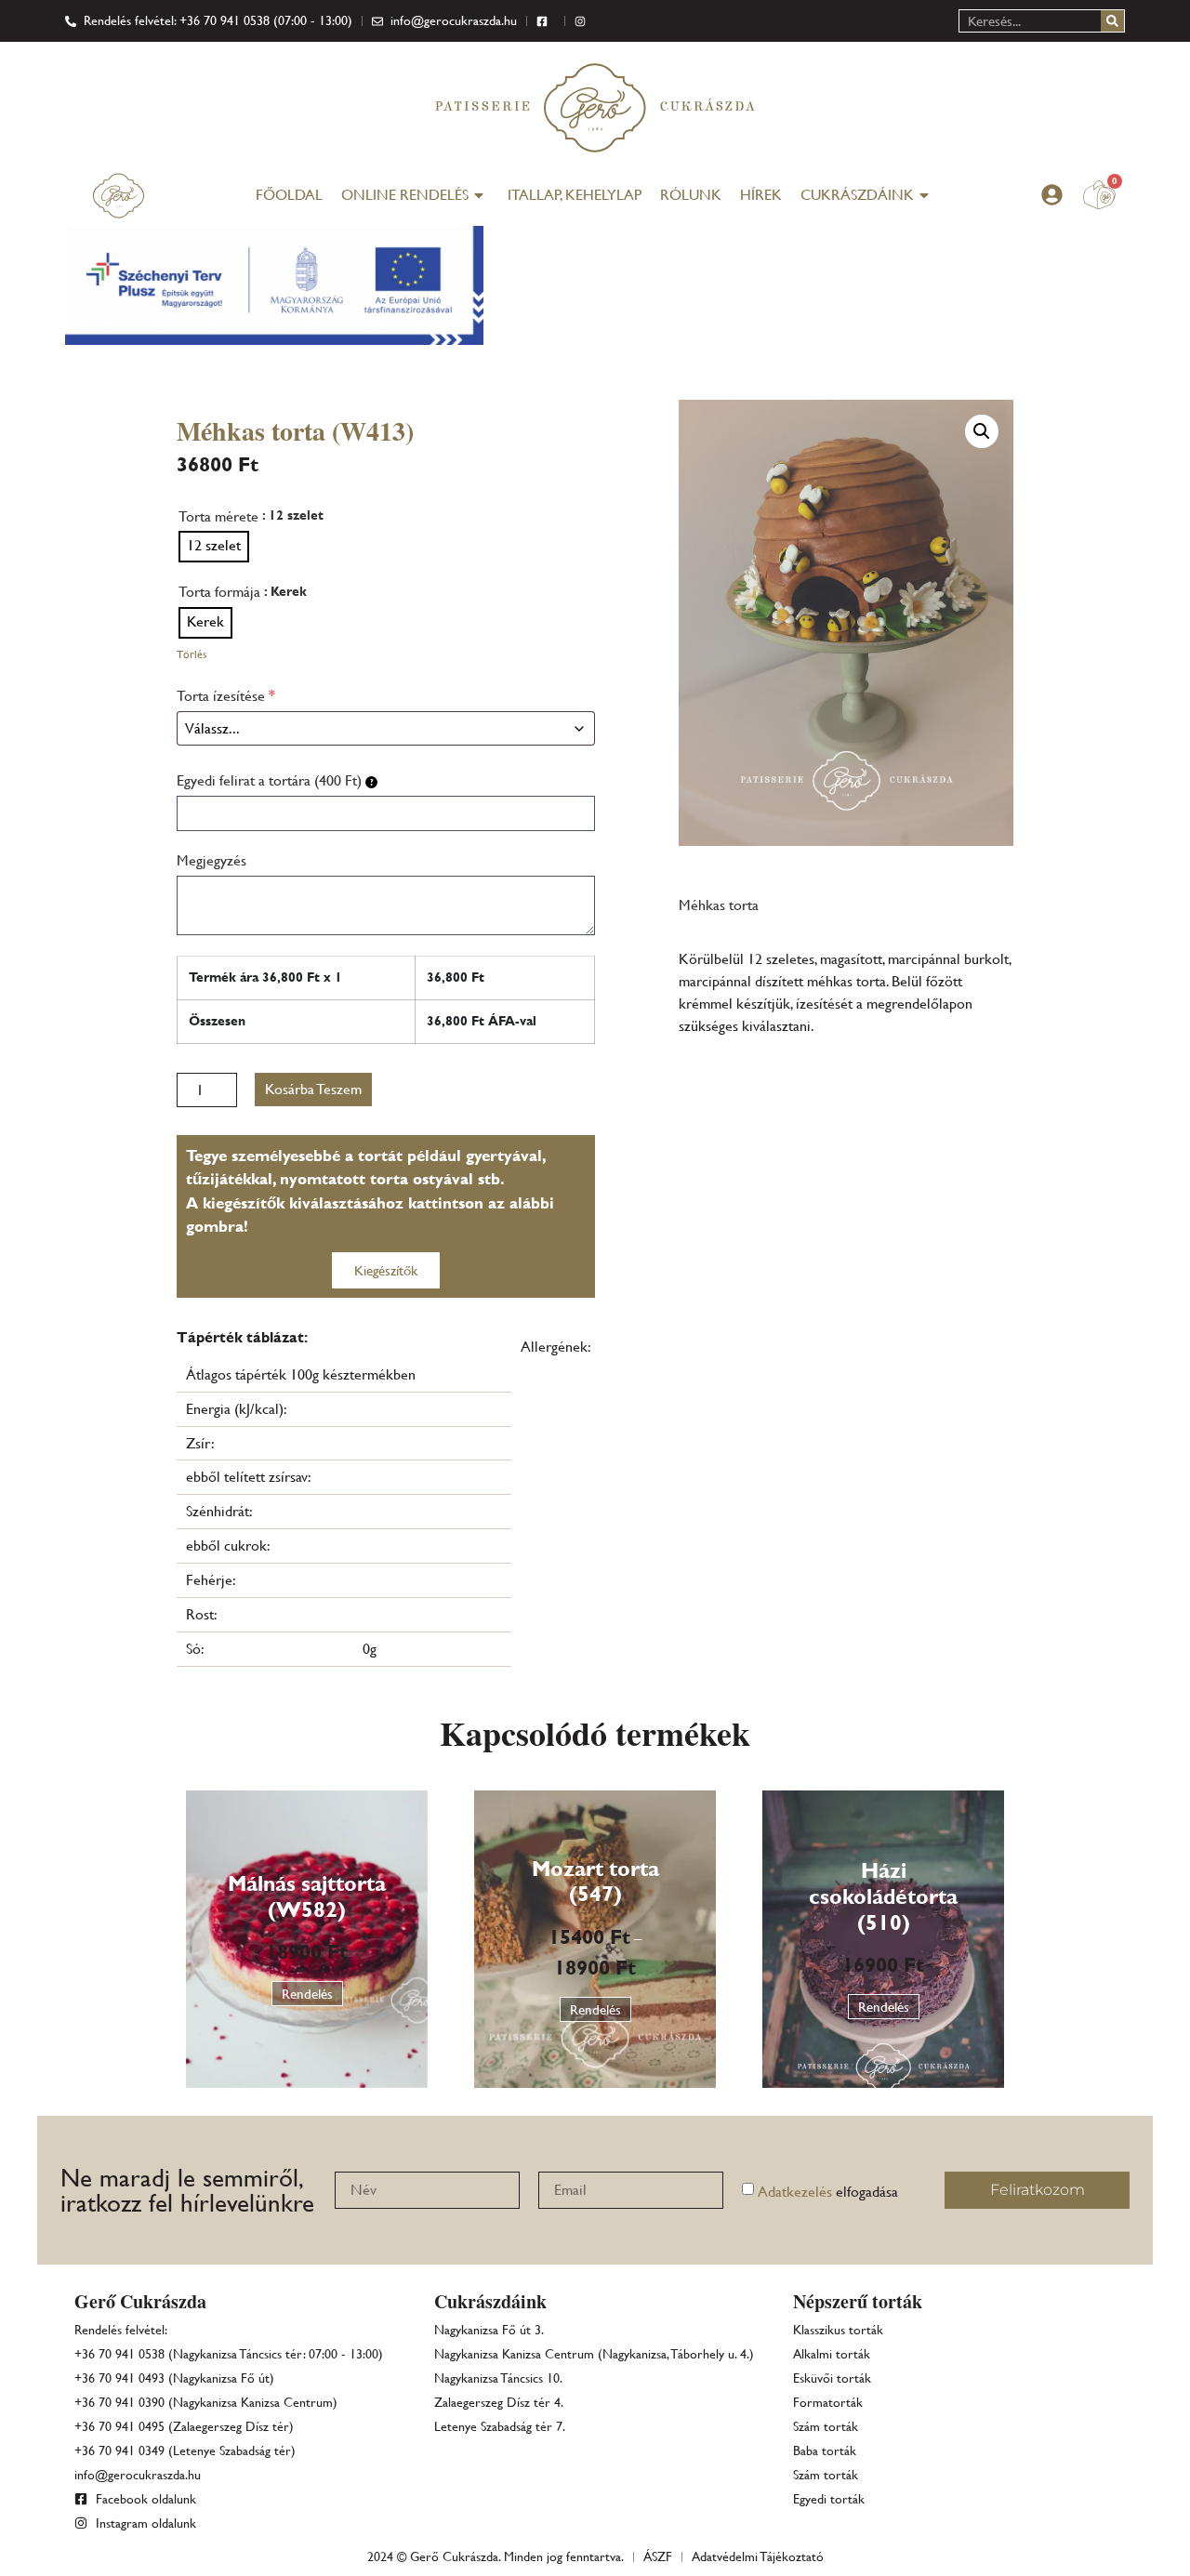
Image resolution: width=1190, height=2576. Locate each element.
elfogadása (828, 2191)
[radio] (214, 547)
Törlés (192, 654)
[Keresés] (1112, 21)
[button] (982, 431)
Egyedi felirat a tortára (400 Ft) (271, 780)
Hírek (761, 195)
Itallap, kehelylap (575, 195)
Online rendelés (405, 195)
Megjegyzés (212, 860)
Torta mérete (218, 517)
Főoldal (289, 195)
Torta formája (219, 592)
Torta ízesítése (226, 696)
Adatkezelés (795, 2191)
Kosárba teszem (313, 1089)
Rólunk (691, 195)
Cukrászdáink (857, 195)
